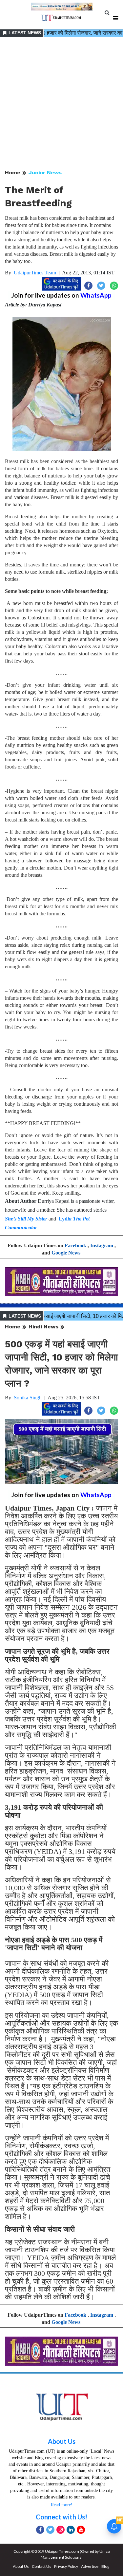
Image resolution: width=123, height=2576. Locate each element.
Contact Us (41, 2566)
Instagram (102, 1245)
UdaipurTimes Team (35, 273)
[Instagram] (61, 2530)
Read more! (62, 2505)
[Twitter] (50, 2530)
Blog (105, 2566)
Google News (66, 1253)
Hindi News (43, 1327)
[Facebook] (40, 2530)
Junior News (45, 173)
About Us (62, 2441)
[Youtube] (81, 2530)
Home (13, 173)
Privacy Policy (66, 2566)
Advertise (90, 2566)
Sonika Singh (28, 1398)
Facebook (75, 1245)
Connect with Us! (61, 2517)
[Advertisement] (61, 104)
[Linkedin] (71, 2530)
